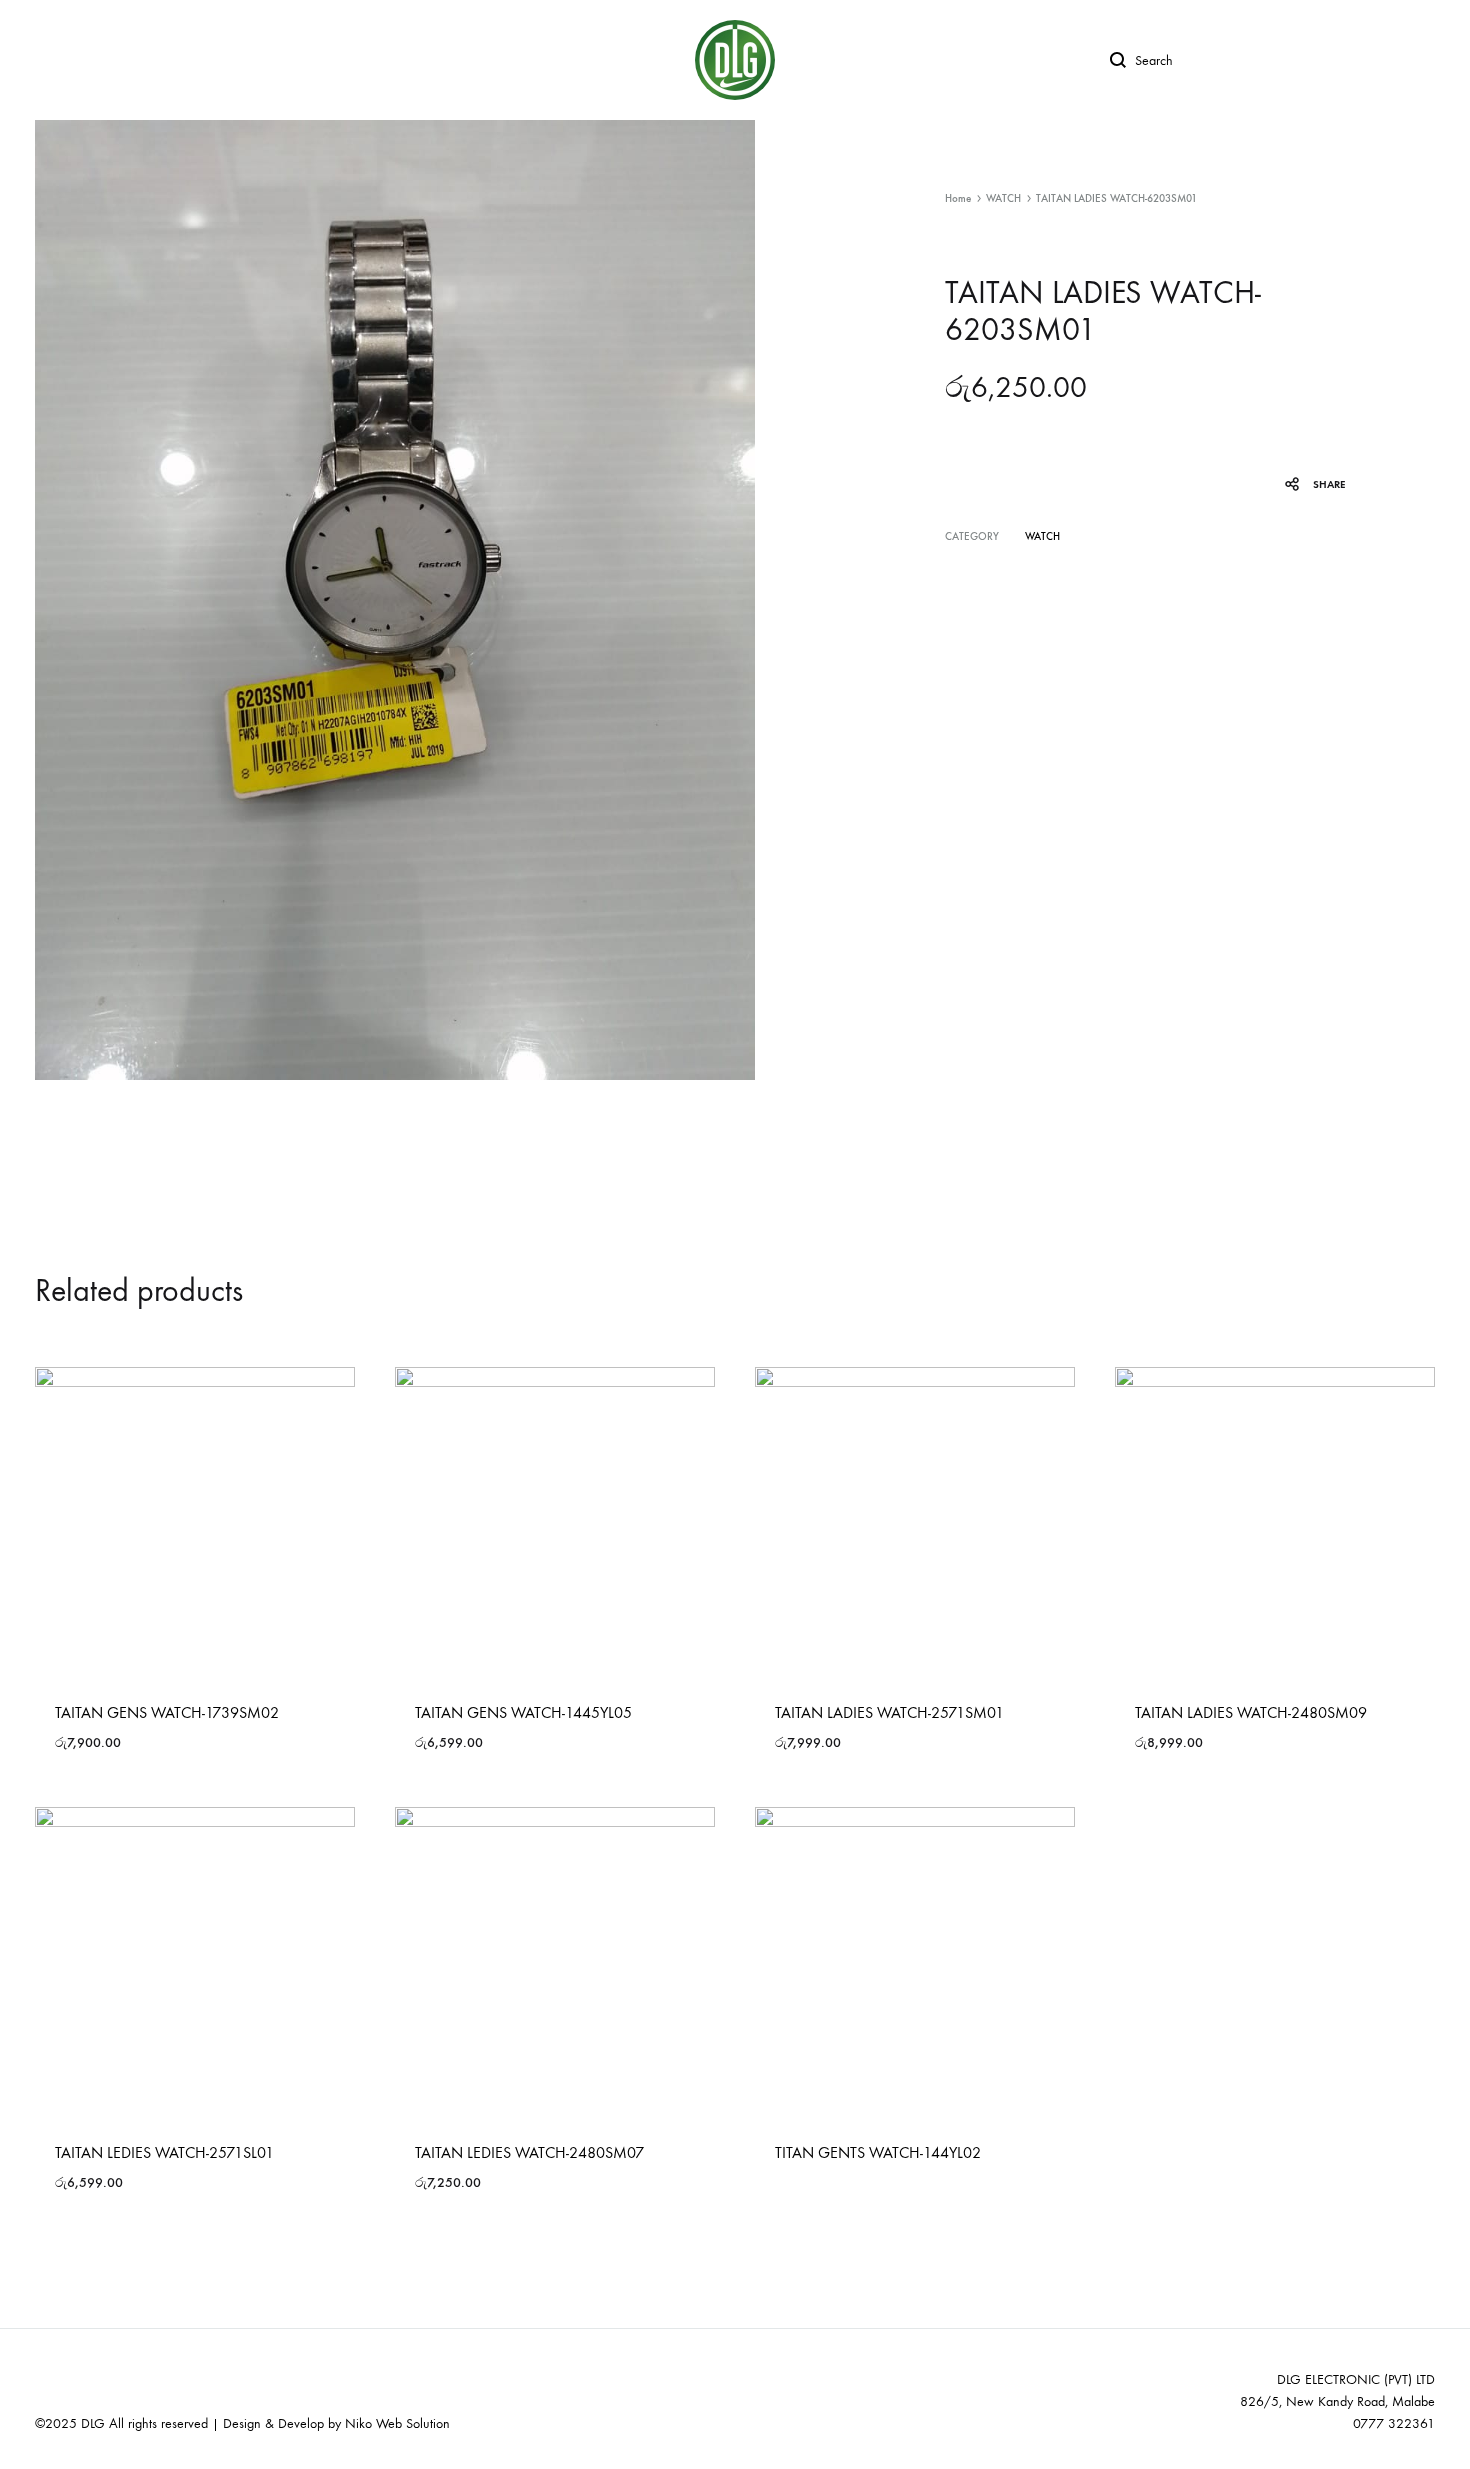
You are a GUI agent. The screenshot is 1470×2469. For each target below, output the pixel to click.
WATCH (1003, 198)
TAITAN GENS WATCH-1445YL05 (523, 1712)
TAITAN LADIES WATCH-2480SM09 (1251, 1712)
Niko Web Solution (397, 2423)
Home (958, 198)
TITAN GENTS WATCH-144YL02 (878, 2152)
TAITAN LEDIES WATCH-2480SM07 (529, 2152)
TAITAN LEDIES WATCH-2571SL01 (164, 2152)
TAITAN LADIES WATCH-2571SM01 (889, 1712)
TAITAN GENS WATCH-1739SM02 (167, 1712)
